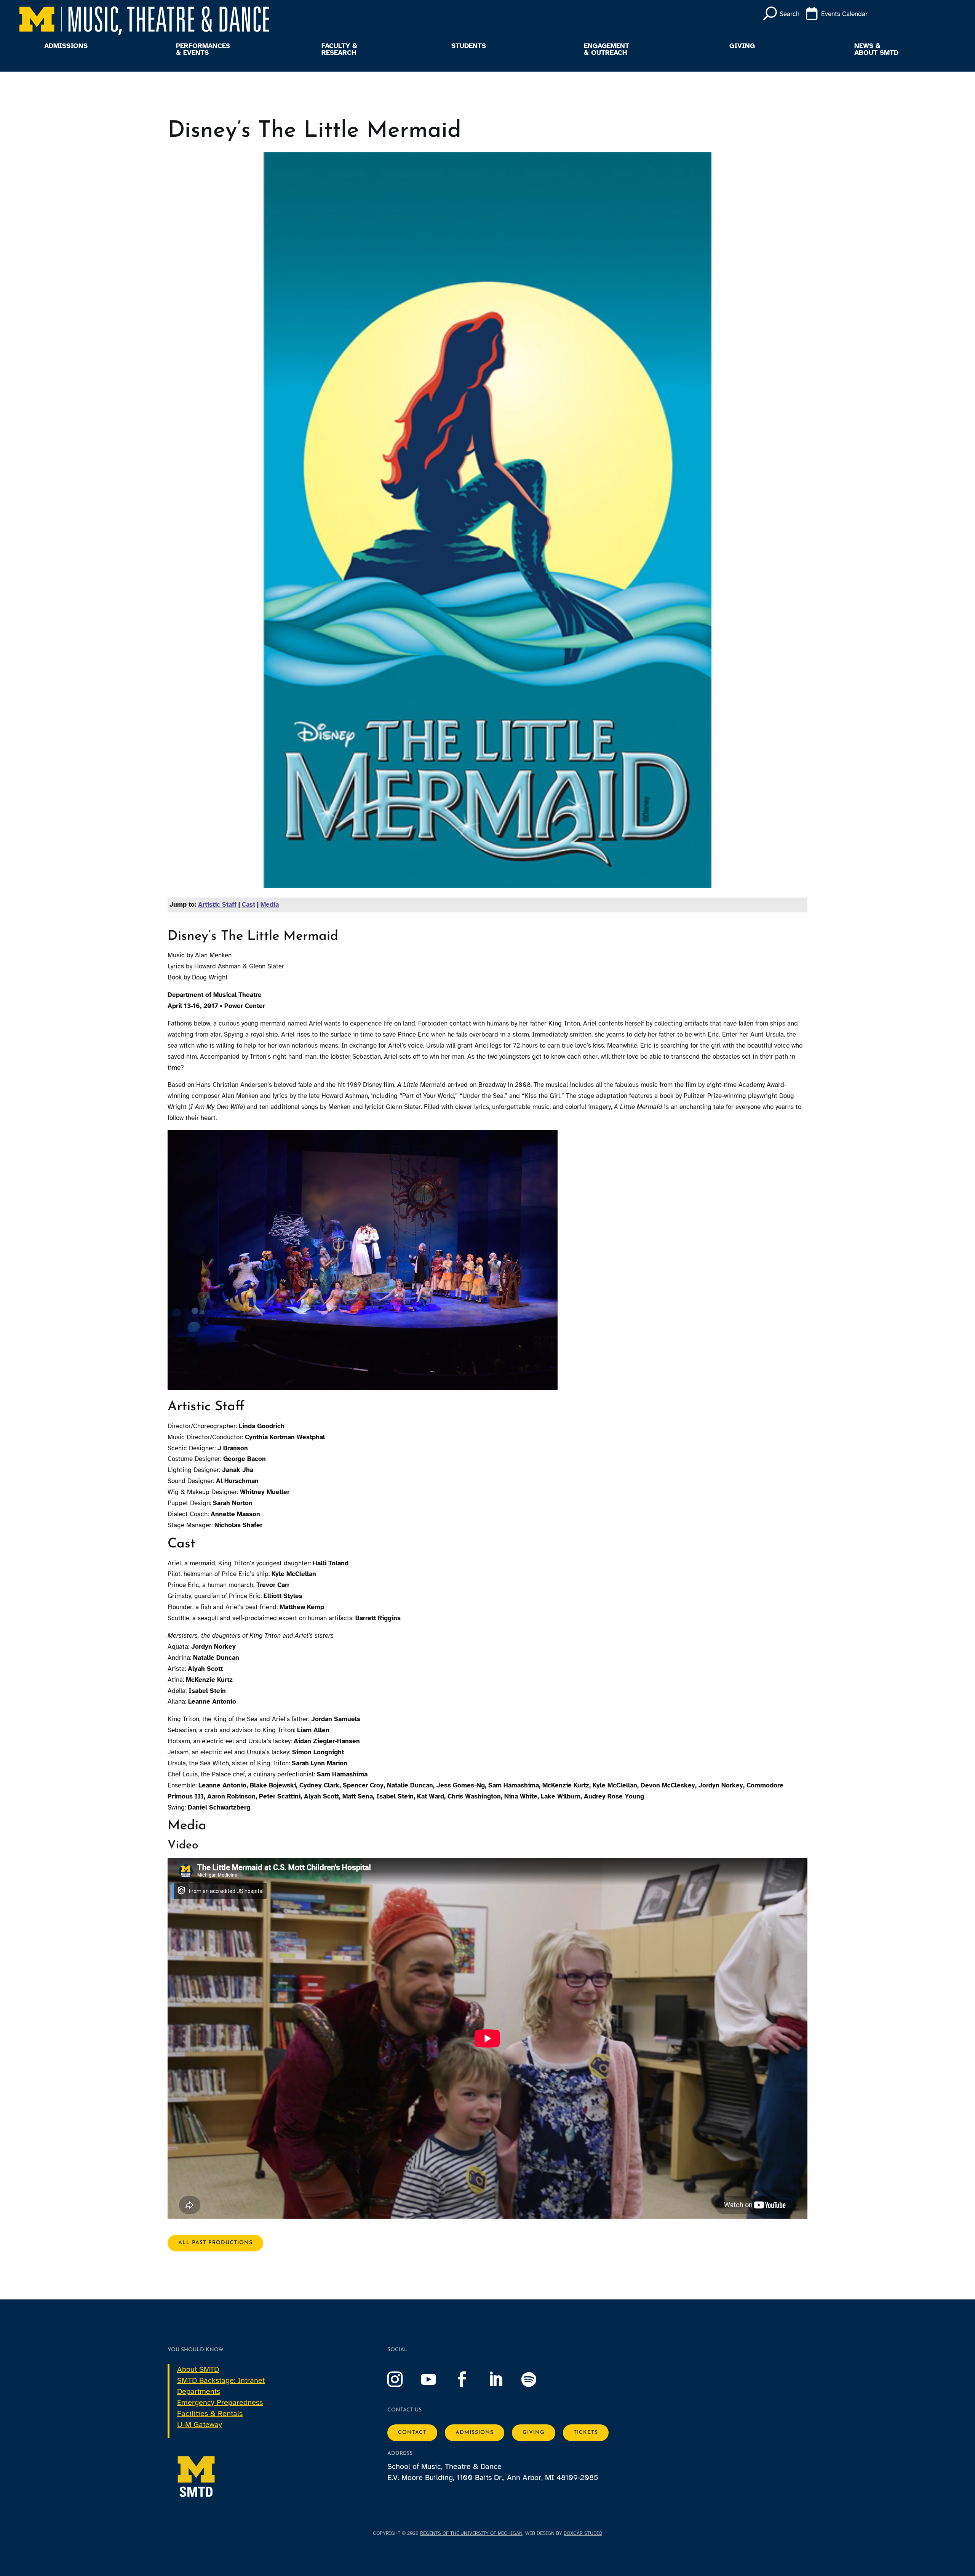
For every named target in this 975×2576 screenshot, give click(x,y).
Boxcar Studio (583, 2533)
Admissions (66, 46)
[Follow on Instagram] (403, 2379)
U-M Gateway (200, 2425)
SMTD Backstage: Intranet (221, 2380)
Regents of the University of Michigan (471, 2533)
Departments (199, 2391)
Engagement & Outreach (607, 50)
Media (270, 905)
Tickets (586, 2433)
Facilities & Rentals (210, 2414)
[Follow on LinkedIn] (503, 2379)
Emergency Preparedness (220, 2402)
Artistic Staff (217, 905)
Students (469, 46)
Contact (412, 2433)
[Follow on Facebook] (470, 2379)
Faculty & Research (339, 50)
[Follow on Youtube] (436, 2379)
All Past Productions (215, 2243)
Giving (742, 46)
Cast (249, 905)
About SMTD (198, 2369)
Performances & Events (203, 50)
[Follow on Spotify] (537, 2379)
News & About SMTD (876, 50)
